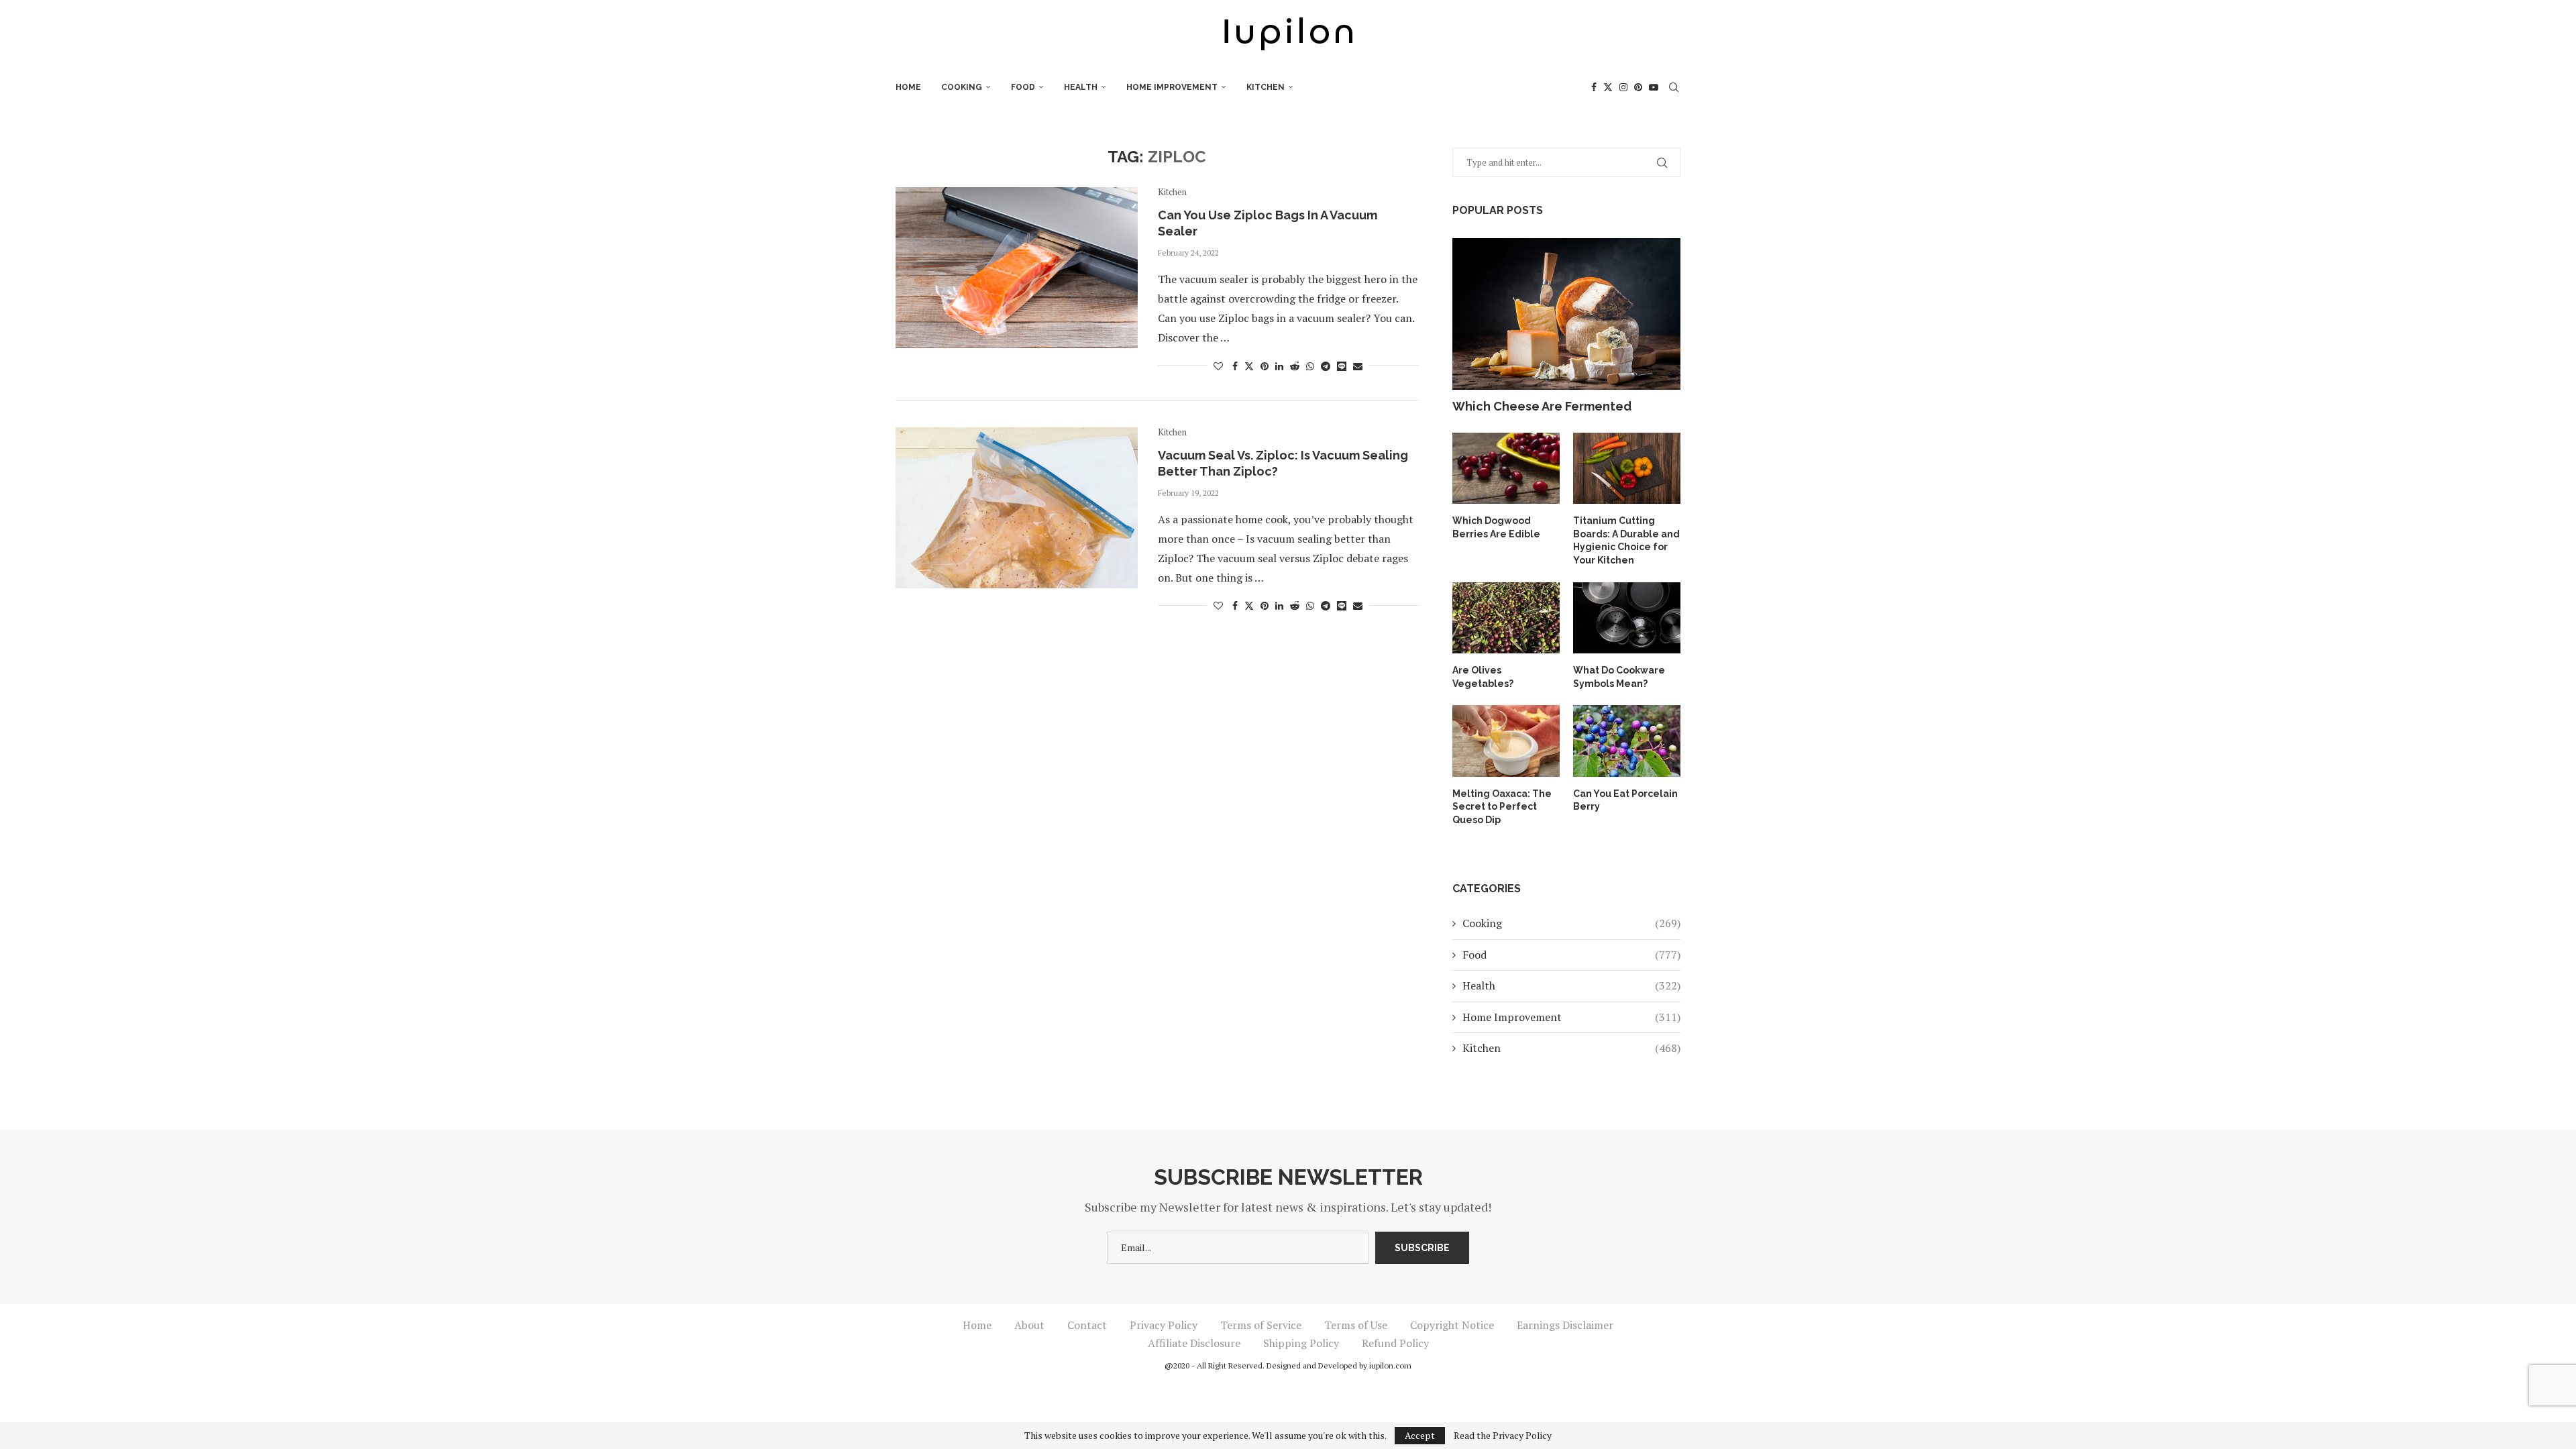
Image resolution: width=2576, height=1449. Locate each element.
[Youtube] (1654, 87)
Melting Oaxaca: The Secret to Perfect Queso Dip (1502, 807)
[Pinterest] (1638, 87)
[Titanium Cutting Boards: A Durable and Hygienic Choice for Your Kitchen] (1627, 469)
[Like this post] (1218, 366)
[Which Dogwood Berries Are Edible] (1506, 469)
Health (1081, 87)
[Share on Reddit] (1295, 366)
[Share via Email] (1358, 366)
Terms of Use (1356, 1325)
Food (1023, 87)
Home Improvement (1172, 87)
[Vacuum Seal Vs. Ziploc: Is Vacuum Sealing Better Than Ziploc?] (1017, 508)
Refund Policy (1395, 1343)
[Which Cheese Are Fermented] (1566, 314)
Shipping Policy (1301, 1343)
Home (908, 87)
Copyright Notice (1452, 1325)
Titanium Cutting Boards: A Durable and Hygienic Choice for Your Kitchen (1626, 540)
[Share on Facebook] (1235, 366)
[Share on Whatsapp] (1310, 366)
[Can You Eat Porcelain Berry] (1627, 741)
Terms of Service (1261, 1325)
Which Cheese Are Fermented (1542, 406)
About (1029, 1325)
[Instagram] (1623, 87)
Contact (1087, 1325)
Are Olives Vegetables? (1483, 677)
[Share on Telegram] (1326, 366)
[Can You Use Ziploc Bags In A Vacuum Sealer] (1017, 268)
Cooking (962, 87)
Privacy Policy (1164, 1325)
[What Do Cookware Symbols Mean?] (1627, 618)
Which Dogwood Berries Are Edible (1496, 527)
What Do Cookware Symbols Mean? (1619, 677)
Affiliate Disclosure (1194, 1343)
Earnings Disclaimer (1565, 1325)
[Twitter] (1608, 87)
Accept (1420, 1435)
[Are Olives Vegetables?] (1506, 618)
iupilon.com (1390, 1365)
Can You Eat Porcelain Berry (1625, 800)
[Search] (1674, 87)
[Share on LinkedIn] (1279, 366)
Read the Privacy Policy (1503, 1436)
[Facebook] (1594, 87)
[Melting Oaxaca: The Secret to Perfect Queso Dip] (1506, 741)
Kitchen (1266, 87)
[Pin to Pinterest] (1265, 366)
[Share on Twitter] (1249, 366)
